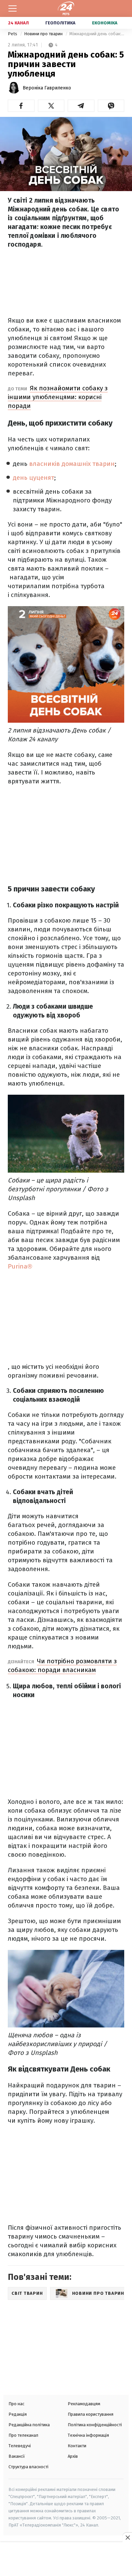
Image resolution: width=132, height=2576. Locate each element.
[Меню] (13, 8)
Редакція (18, 2414)
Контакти (77, 2446)
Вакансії (17, 2456)
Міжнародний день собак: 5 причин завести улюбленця (97, 34)
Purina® (20, 1266)
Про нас (16, 2404)
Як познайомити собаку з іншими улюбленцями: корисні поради (58, 397)
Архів (73, 2456)
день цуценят (34, 478)
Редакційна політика (29, 2425)
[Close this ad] (127, 2537)
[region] (66, 2560)
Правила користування (91, 2414)
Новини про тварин (44, 34)
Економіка (105, 23)
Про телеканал (23, 2435)
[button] (21, 106)
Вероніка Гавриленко (47, 88)
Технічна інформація (88, 2435)
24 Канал (18, 23)
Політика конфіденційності (95, 2425)
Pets (13, 34)
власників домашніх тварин (72, 464)
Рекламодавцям (84, 2404)
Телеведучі (20, 2446)
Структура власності (28, 2467)
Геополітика (60, 23)
